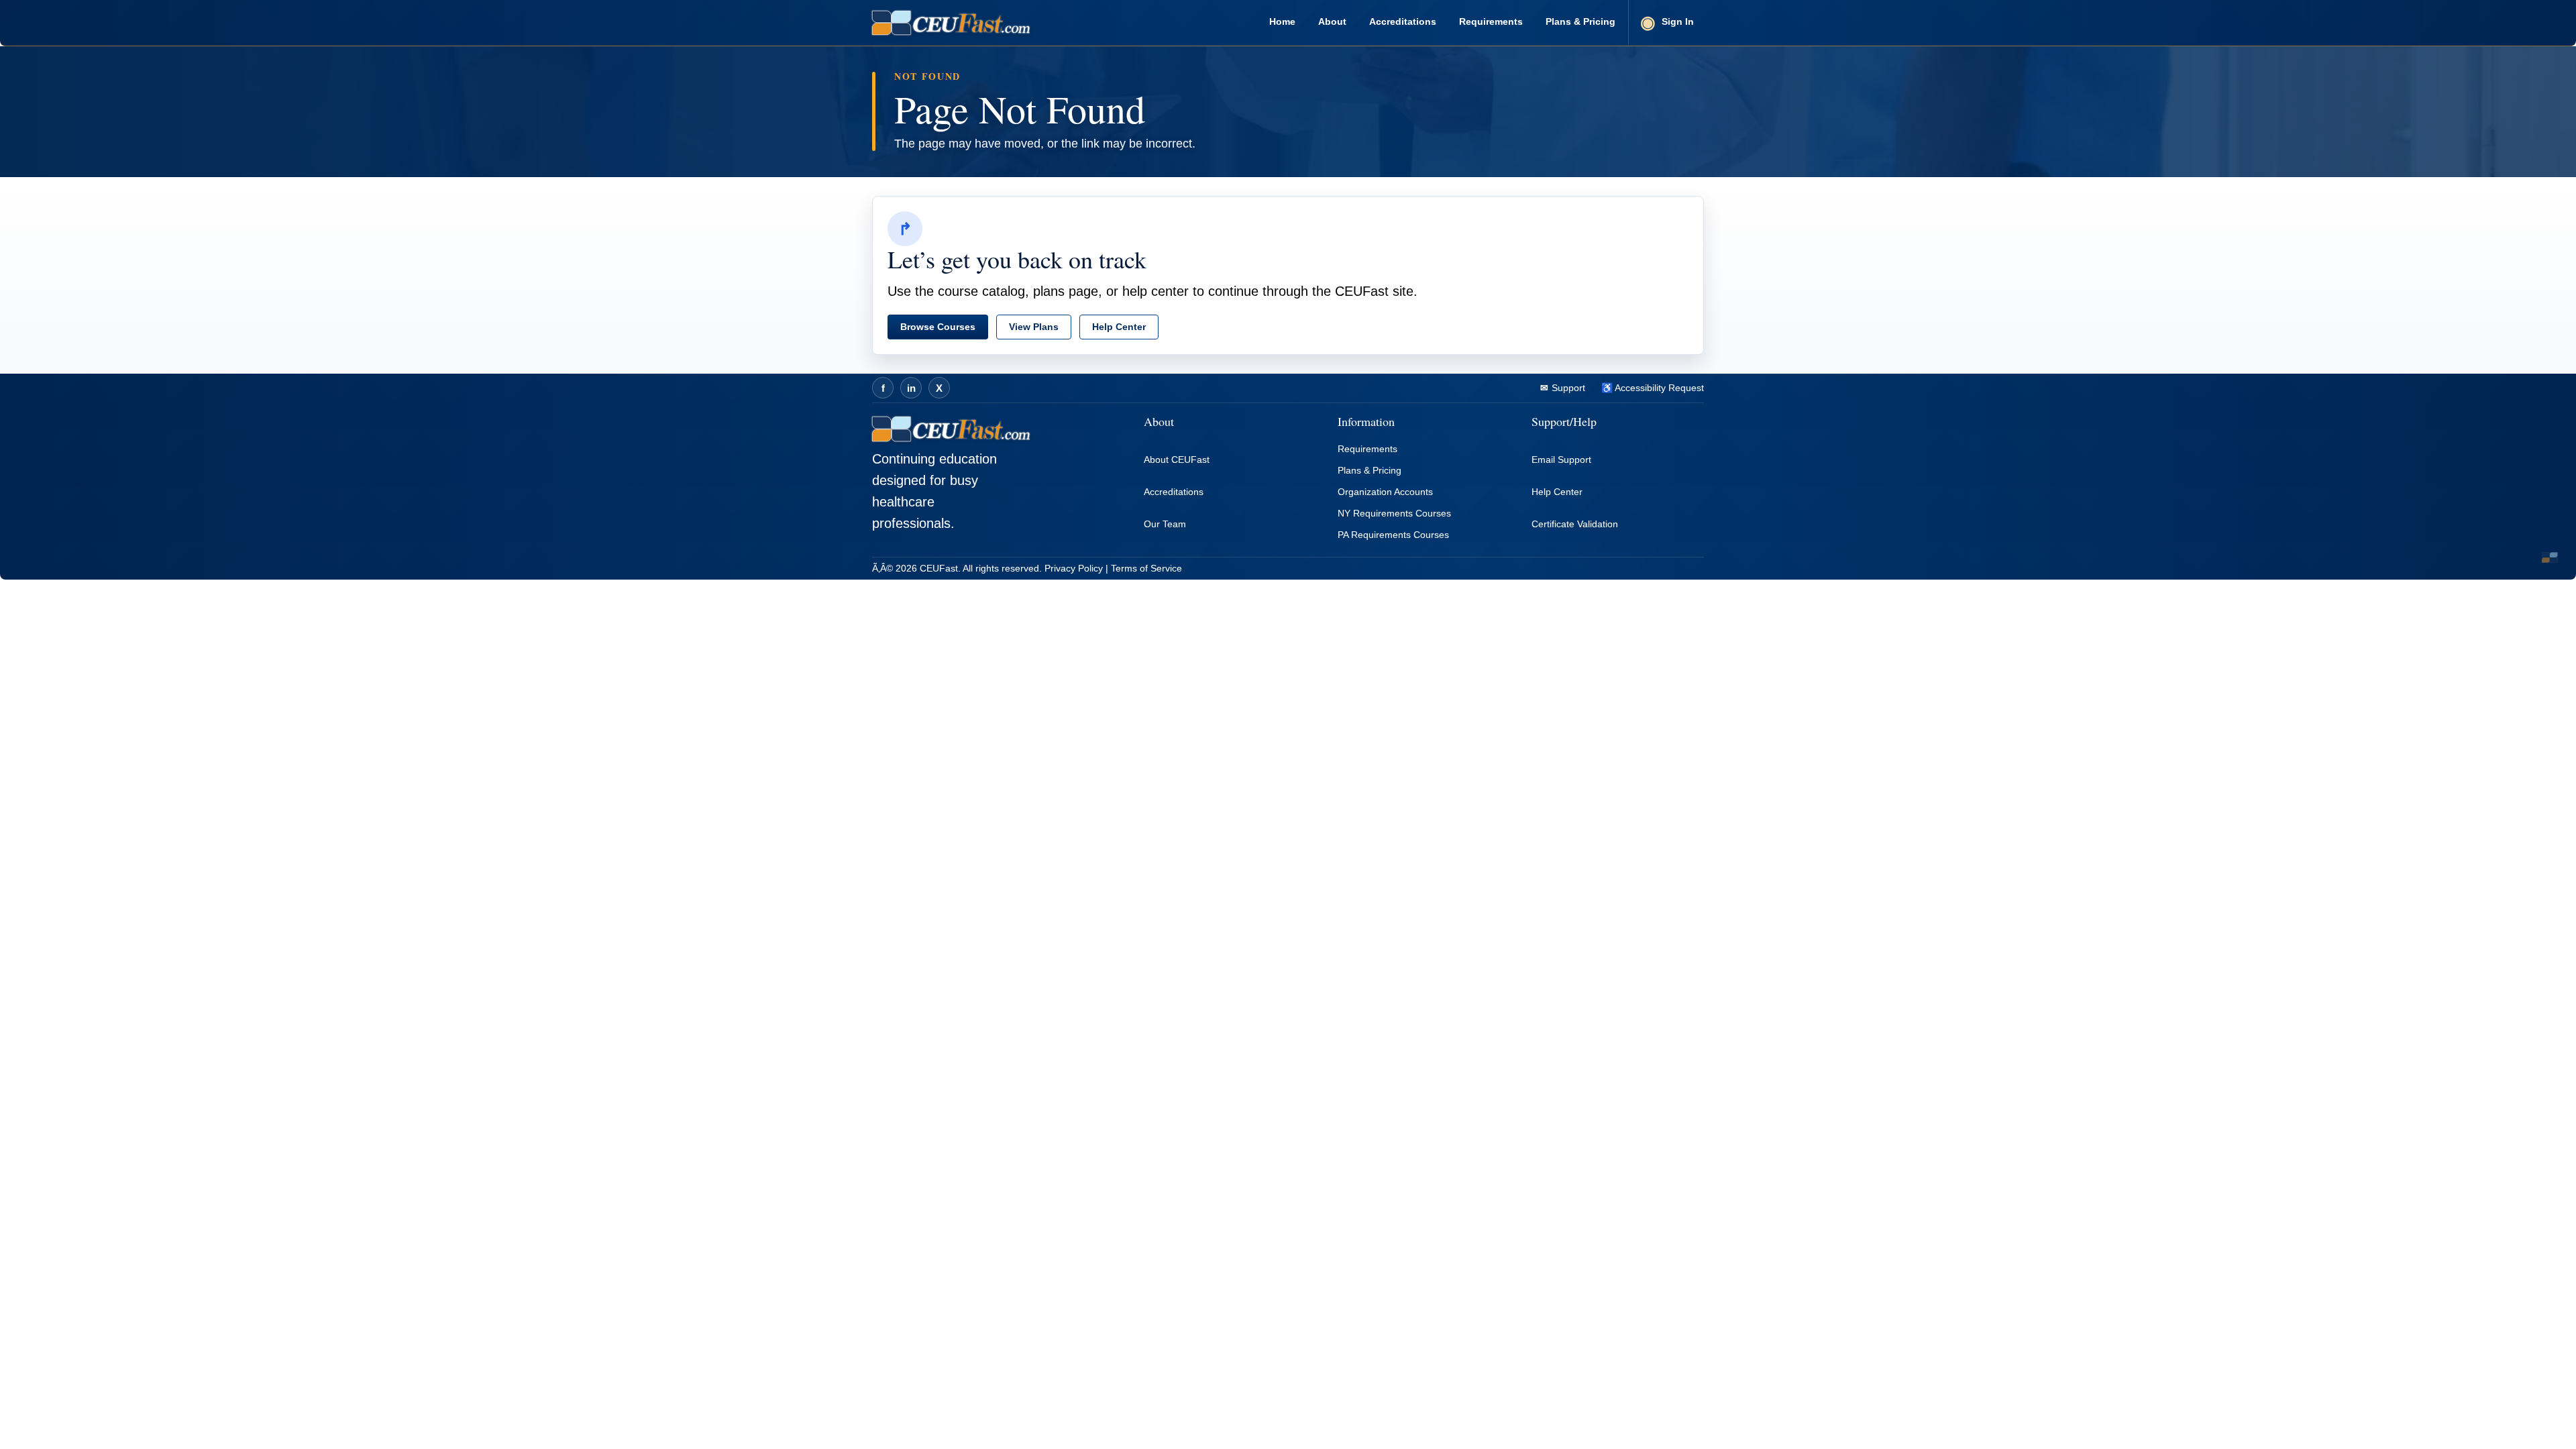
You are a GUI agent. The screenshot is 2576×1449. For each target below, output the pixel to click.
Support (1567, 388)
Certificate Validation (1575, 524)
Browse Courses (938, 327)
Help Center (1119, 327)
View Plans (1034, 327)
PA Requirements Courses (1393, 535)
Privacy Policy (1074, 568)
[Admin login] (2550, 557)
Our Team (1165, 524)
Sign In (1678, 21)
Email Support (1561, 460)
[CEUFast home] (951, 23)
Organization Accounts (1385, 492)
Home (1282, 21)
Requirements (1491, 21)
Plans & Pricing (1580, 21)
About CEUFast (1177, 460)
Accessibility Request (1658, 388)
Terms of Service (1146, 568)
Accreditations (1403, 21)
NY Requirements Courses (1394, 513)
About (1332, 21)
